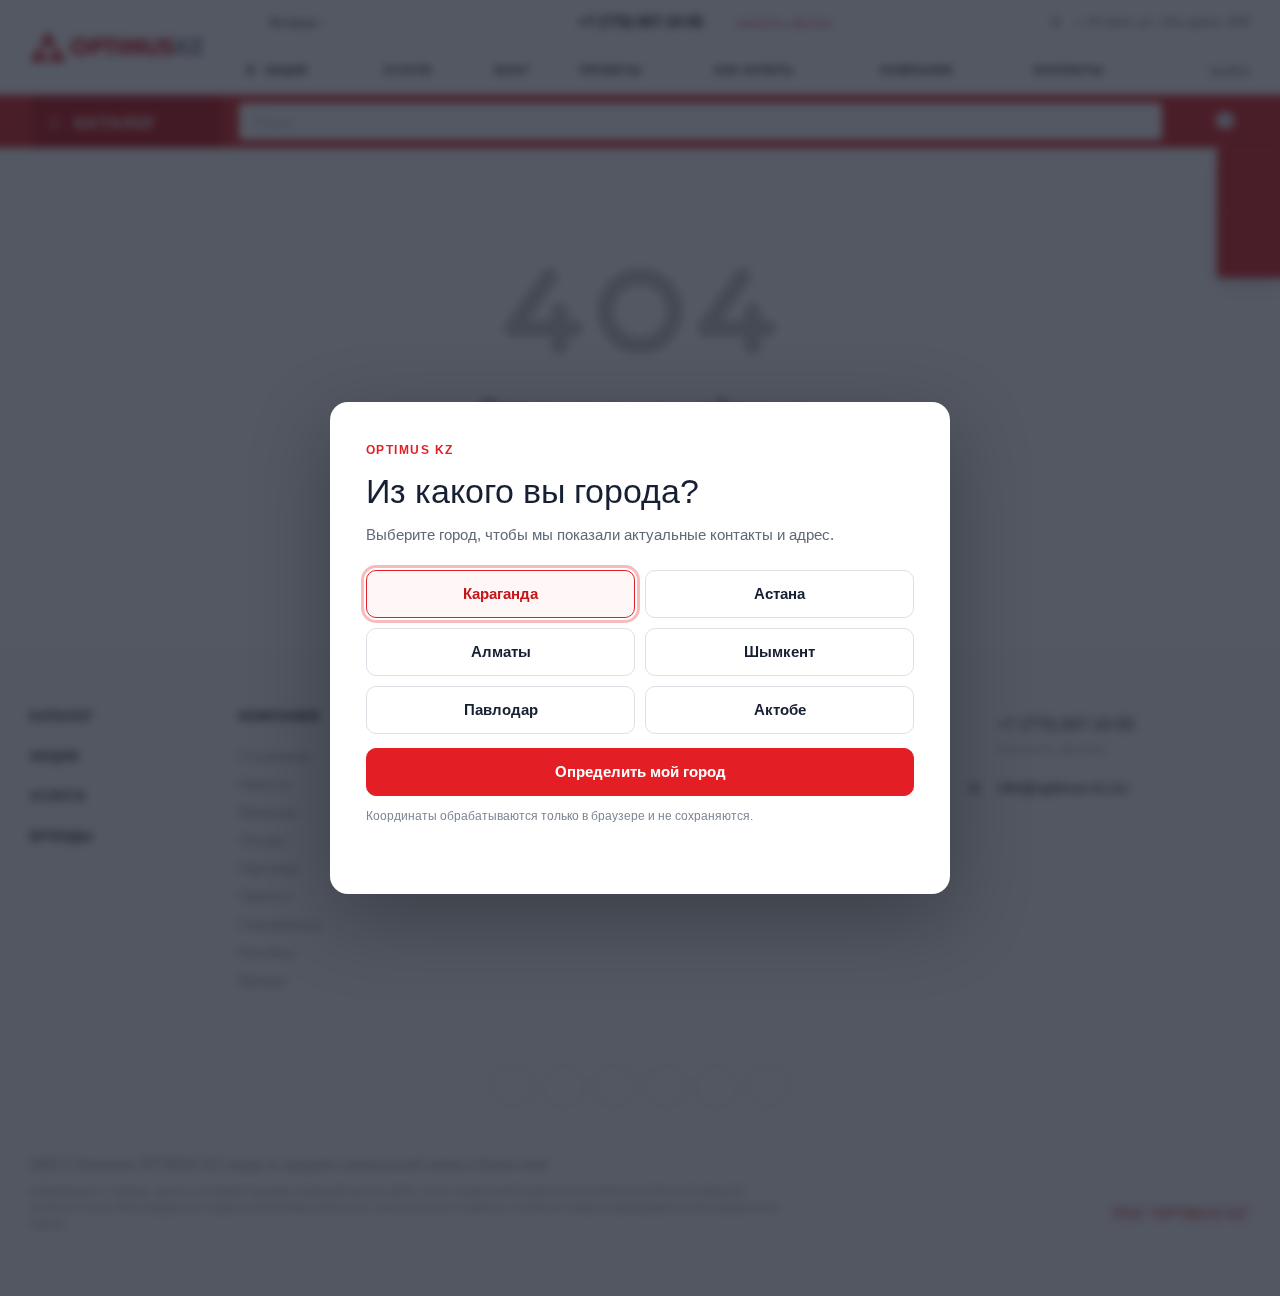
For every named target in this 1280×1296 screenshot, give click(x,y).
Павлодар (501, 709)
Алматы (501, 651)
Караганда (500, 593)
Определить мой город (640, 771)
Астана (779, 593)
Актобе (780, 709)
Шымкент (779, 651)
